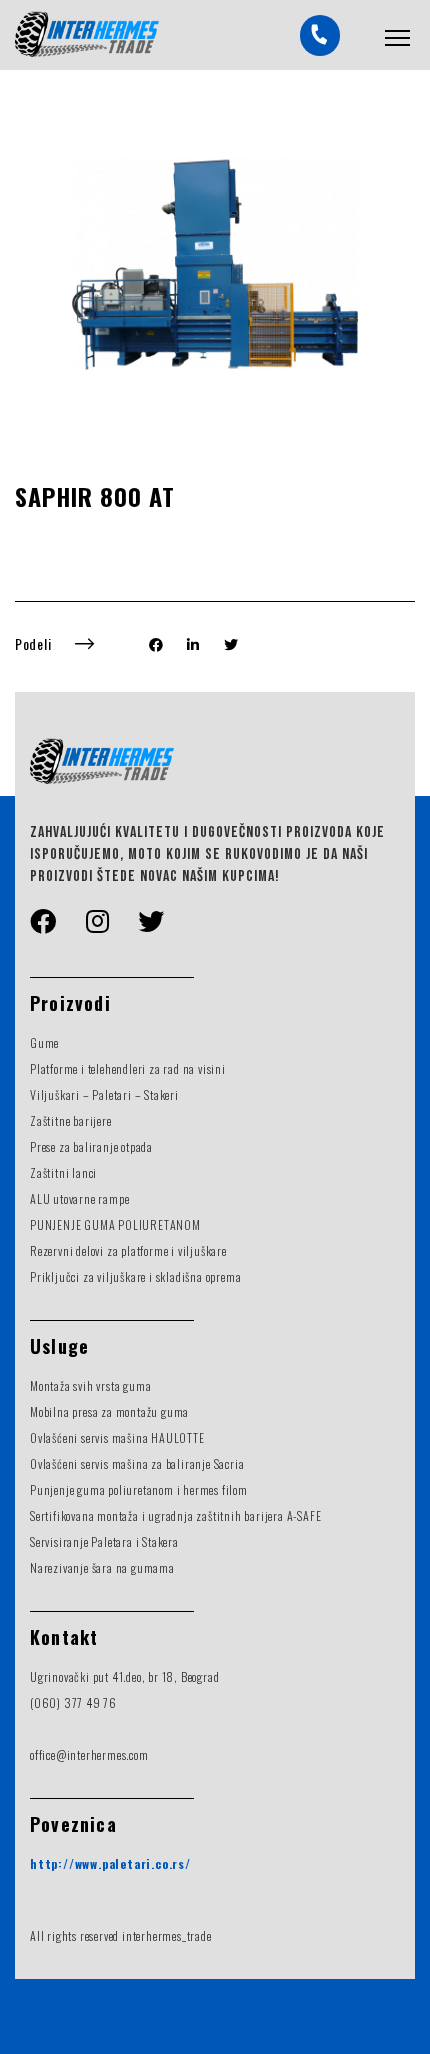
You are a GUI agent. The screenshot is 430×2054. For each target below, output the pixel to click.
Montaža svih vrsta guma (90, 1385)
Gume (44, 1042)
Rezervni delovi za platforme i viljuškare (128, 1250)
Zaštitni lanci (63, 1172)
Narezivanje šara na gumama (102, 1567)
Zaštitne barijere (71, 1120)
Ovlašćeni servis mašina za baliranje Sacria (137, 1463)
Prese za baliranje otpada (91, 1146)
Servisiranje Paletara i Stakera (104, 1541)
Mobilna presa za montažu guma (109, 1411)
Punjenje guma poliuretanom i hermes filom (139, 1489)
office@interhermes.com (89, 1754)
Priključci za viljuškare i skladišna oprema (135, 1276)
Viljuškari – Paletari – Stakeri (104, 1094)
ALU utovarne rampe (79, 1198)
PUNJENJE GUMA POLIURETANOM (115, 1224)
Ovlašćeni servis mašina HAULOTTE (117, 1437)
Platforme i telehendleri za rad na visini (128, 1068)
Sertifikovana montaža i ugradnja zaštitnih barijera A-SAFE (175, 1515)
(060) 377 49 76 (73, 1702)
